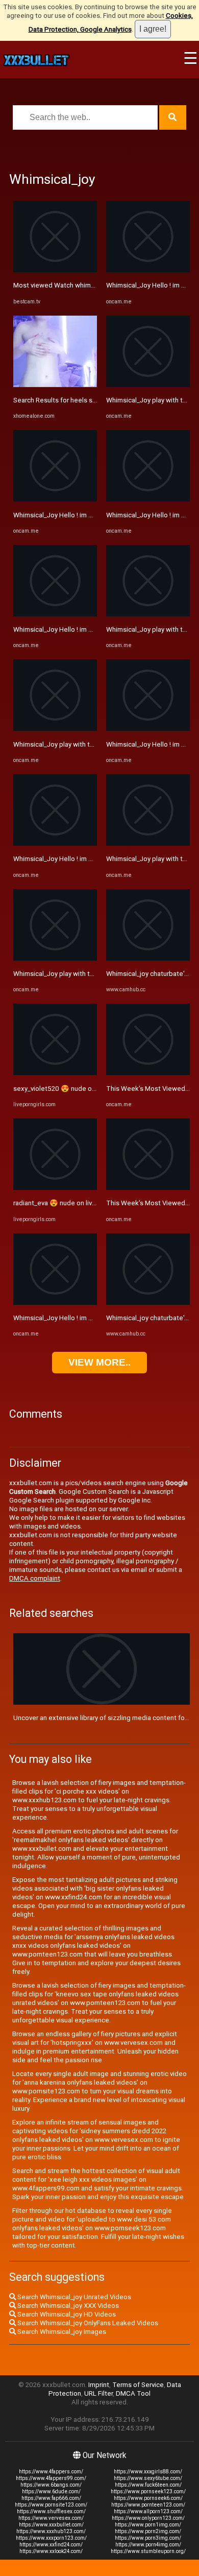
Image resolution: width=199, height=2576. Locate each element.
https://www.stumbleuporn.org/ (148, 2551)
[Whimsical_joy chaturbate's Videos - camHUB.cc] (148, 958)
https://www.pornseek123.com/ (148, 2491)
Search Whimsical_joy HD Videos (66, 2314)
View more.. (99, 1362)
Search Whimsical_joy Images (61, 2332)
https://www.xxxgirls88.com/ (148, 2472)
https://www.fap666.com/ (51, 2498)
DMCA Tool (133, 2393)
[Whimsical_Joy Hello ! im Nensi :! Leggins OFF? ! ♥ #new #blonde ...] (55, 499)
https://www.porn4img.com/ (148, 2545)
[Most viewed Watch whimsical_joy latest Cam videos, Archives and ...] (55, 270)
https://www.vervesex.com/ (51, 2518)
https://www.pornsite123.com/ (51, 2505)
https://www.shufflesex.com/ (51, 2511)
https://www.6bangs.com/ (51, 2485)
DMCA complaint (35, 1578)
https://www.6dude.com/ (51, 2491)
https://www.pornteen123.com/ (148, 2505)
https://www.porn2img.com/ (148, 2531)
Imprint (99, 2385)
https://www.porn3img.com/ (148, 2538)
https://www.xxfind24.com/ (51, 2545)
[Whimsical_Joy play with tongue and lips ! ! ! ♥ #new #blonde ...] (55, 729)
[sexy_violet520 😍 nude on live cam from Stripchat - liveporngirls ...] (55, 1073)
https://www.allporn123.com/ (148, 2511)
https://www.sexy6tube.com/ (148, 2478)
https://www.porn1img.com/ (148, 2525)
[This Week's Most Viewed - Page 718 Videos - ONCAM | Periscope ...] (148, 1073)
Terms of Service (138, 2385)
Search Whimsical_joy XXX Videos (67, 2306)
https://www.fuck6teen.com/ (148, 2485)
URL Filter (98, 2393)
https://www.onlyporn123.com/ (148, 2518)
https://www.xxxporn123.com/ (51, 2538)
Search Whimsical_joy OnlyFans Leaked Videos (87, 2323)
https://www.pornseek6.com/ (148, 2498)
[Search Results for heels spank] (55, 385)
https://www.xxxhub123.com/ (51, 2531)
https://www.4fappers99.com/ (51, 2478)
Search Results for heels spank (60, 400)
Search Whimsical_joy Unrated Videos (73, 2297)
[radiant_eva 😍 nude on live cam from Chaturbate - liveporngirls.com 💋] (55, 1188)
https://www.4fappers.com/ (51, 2472)
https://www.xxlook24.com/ (51, 2551)
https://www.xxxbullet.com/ (51, 2525)
